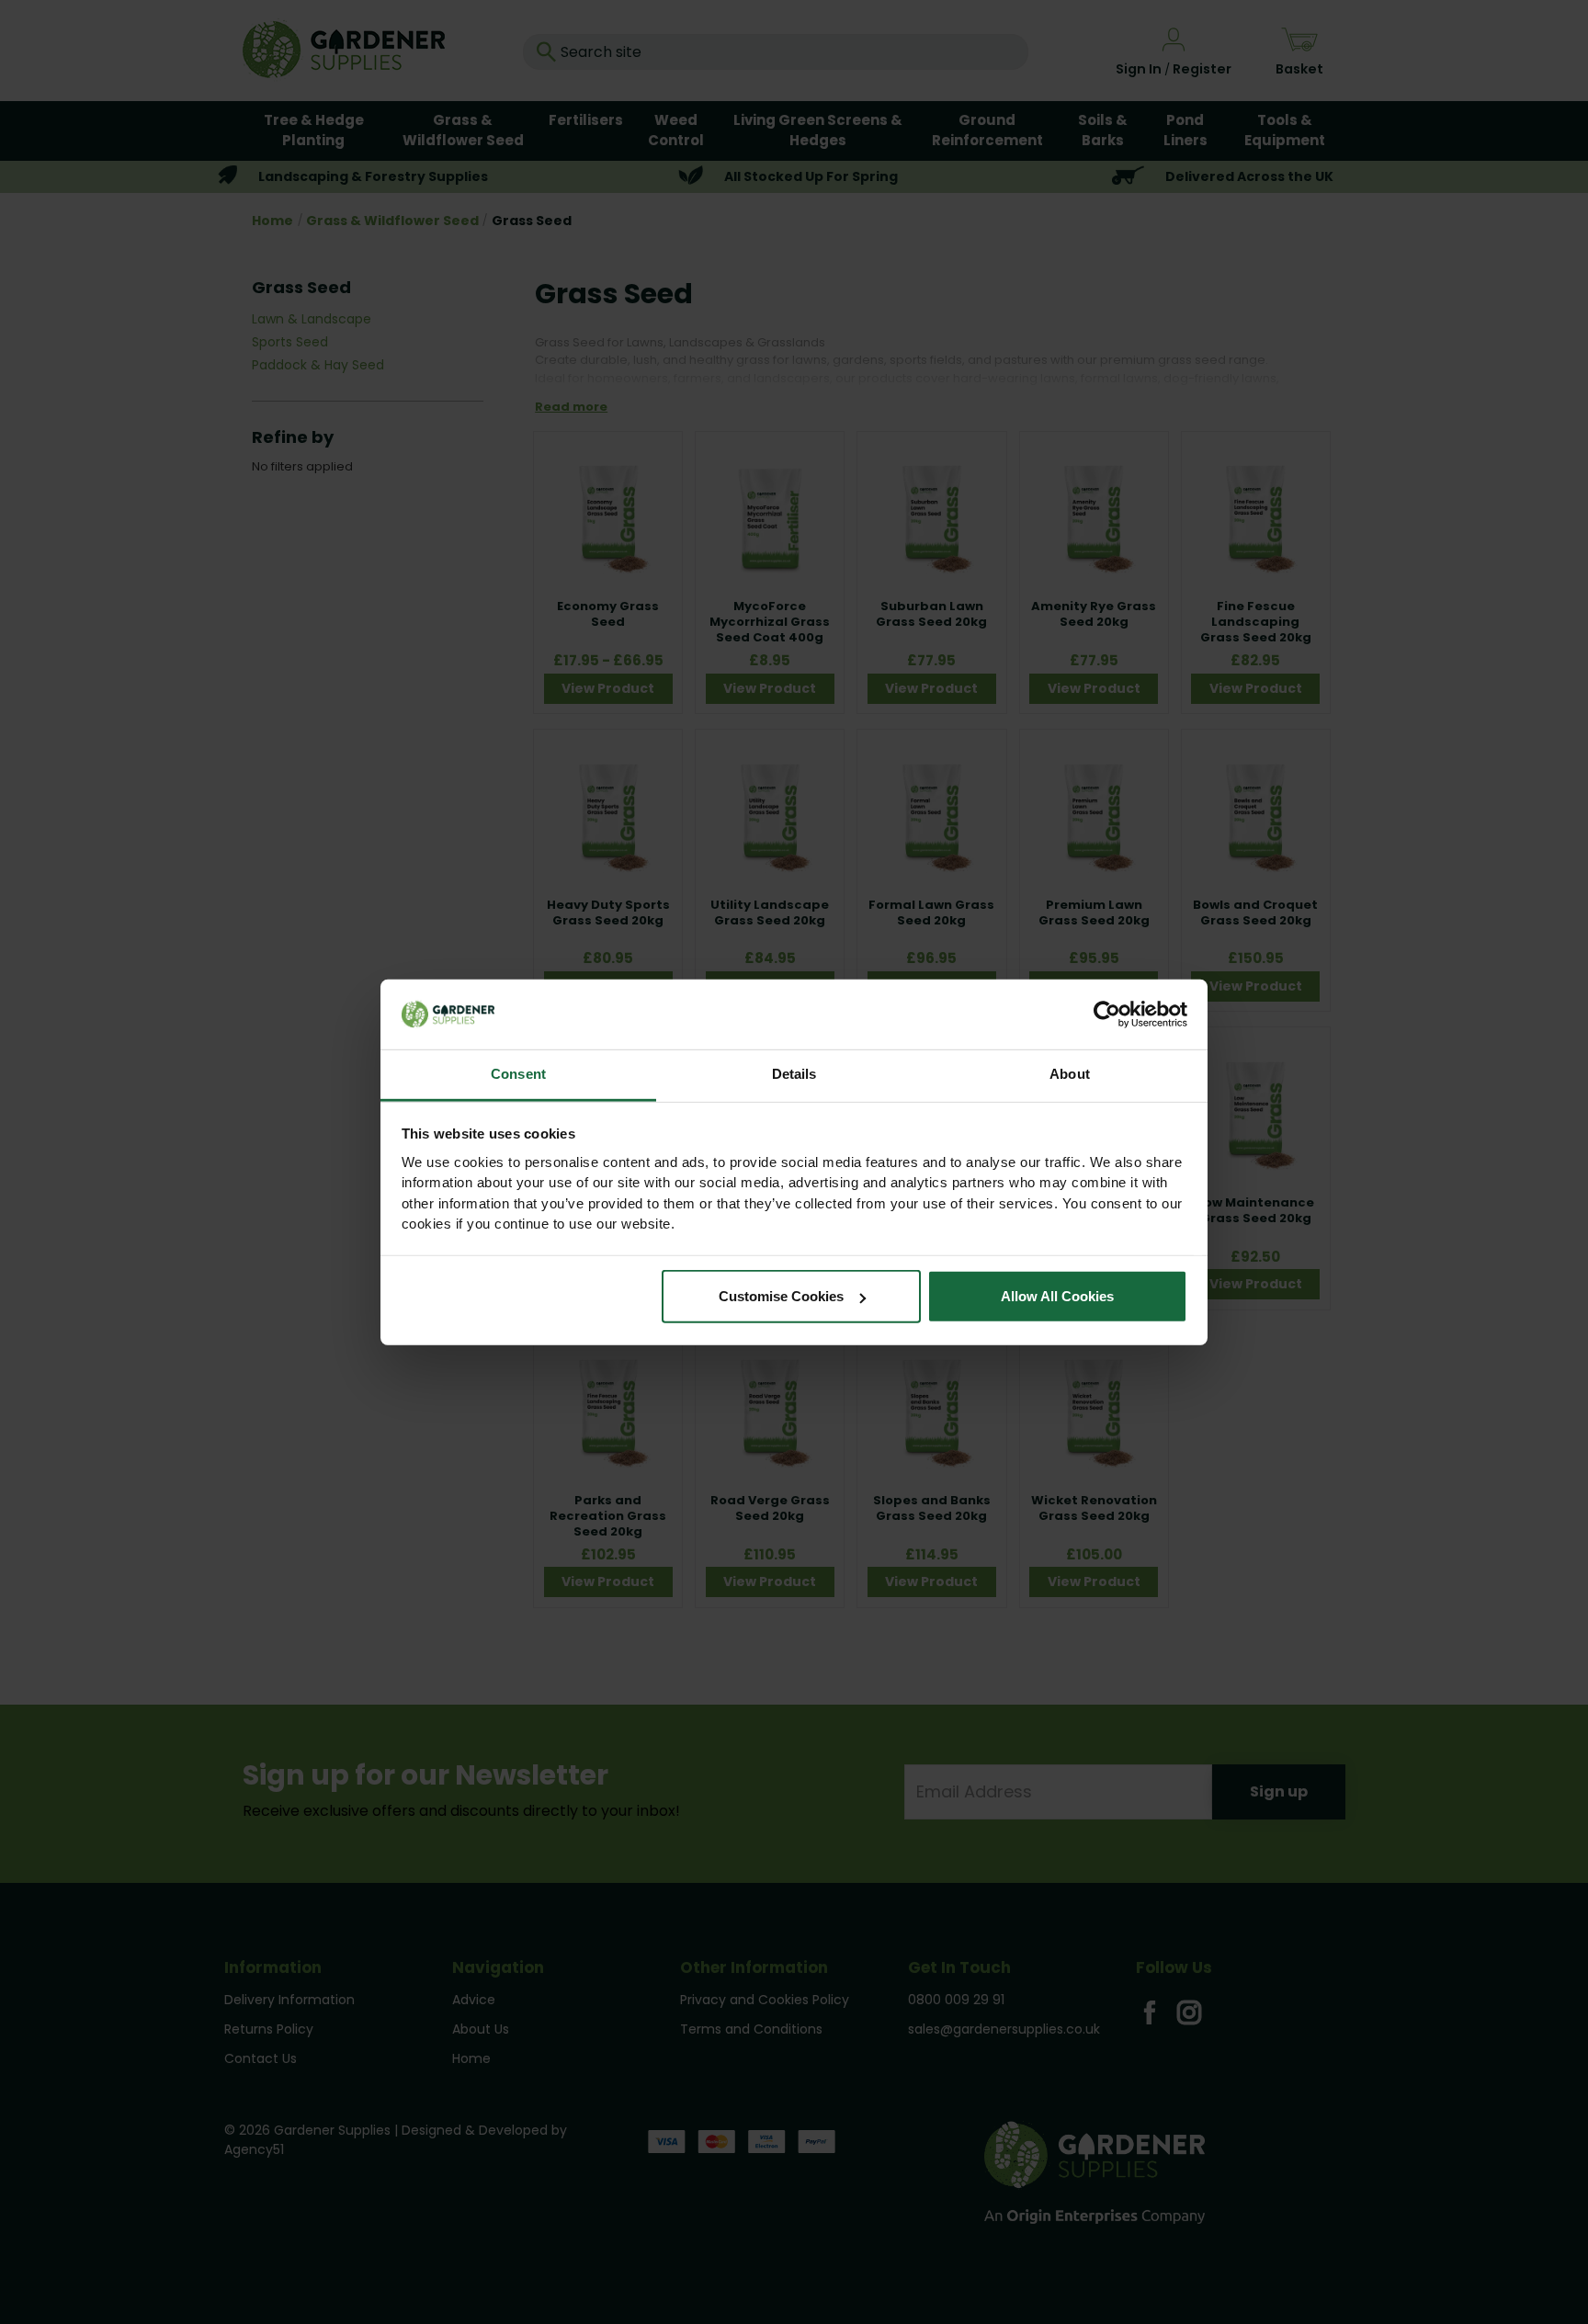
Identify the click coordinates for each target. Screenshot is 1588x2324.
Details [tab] (794, 1074)
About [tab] (1070, 1074)
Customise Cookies (781, 1296)
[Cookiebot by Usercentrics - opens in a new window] (1107, 1015)
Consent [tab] (518, 1074)
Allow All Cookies (1057, 1296)
